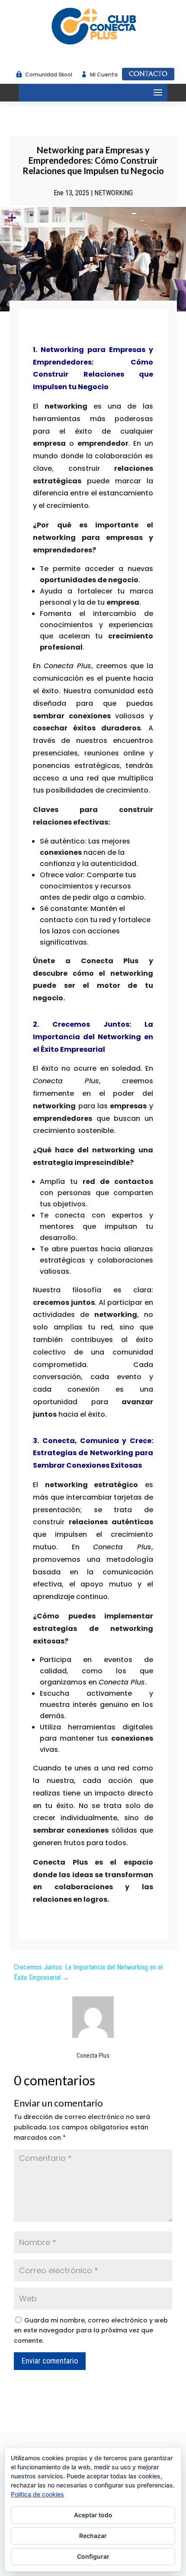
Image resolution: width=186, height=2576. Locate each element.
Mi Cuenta (104, 75)
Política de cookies (37, 2494)
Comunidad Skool (49, 75)
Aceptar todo (93, 2515)
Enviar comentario (50, 2361)
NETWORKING (114, 193)
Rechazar (93, 2536)
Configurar (93, 2556)
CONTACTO (148, 74)
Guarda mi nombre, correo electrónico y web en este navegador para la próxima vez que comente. (91, 2331)
